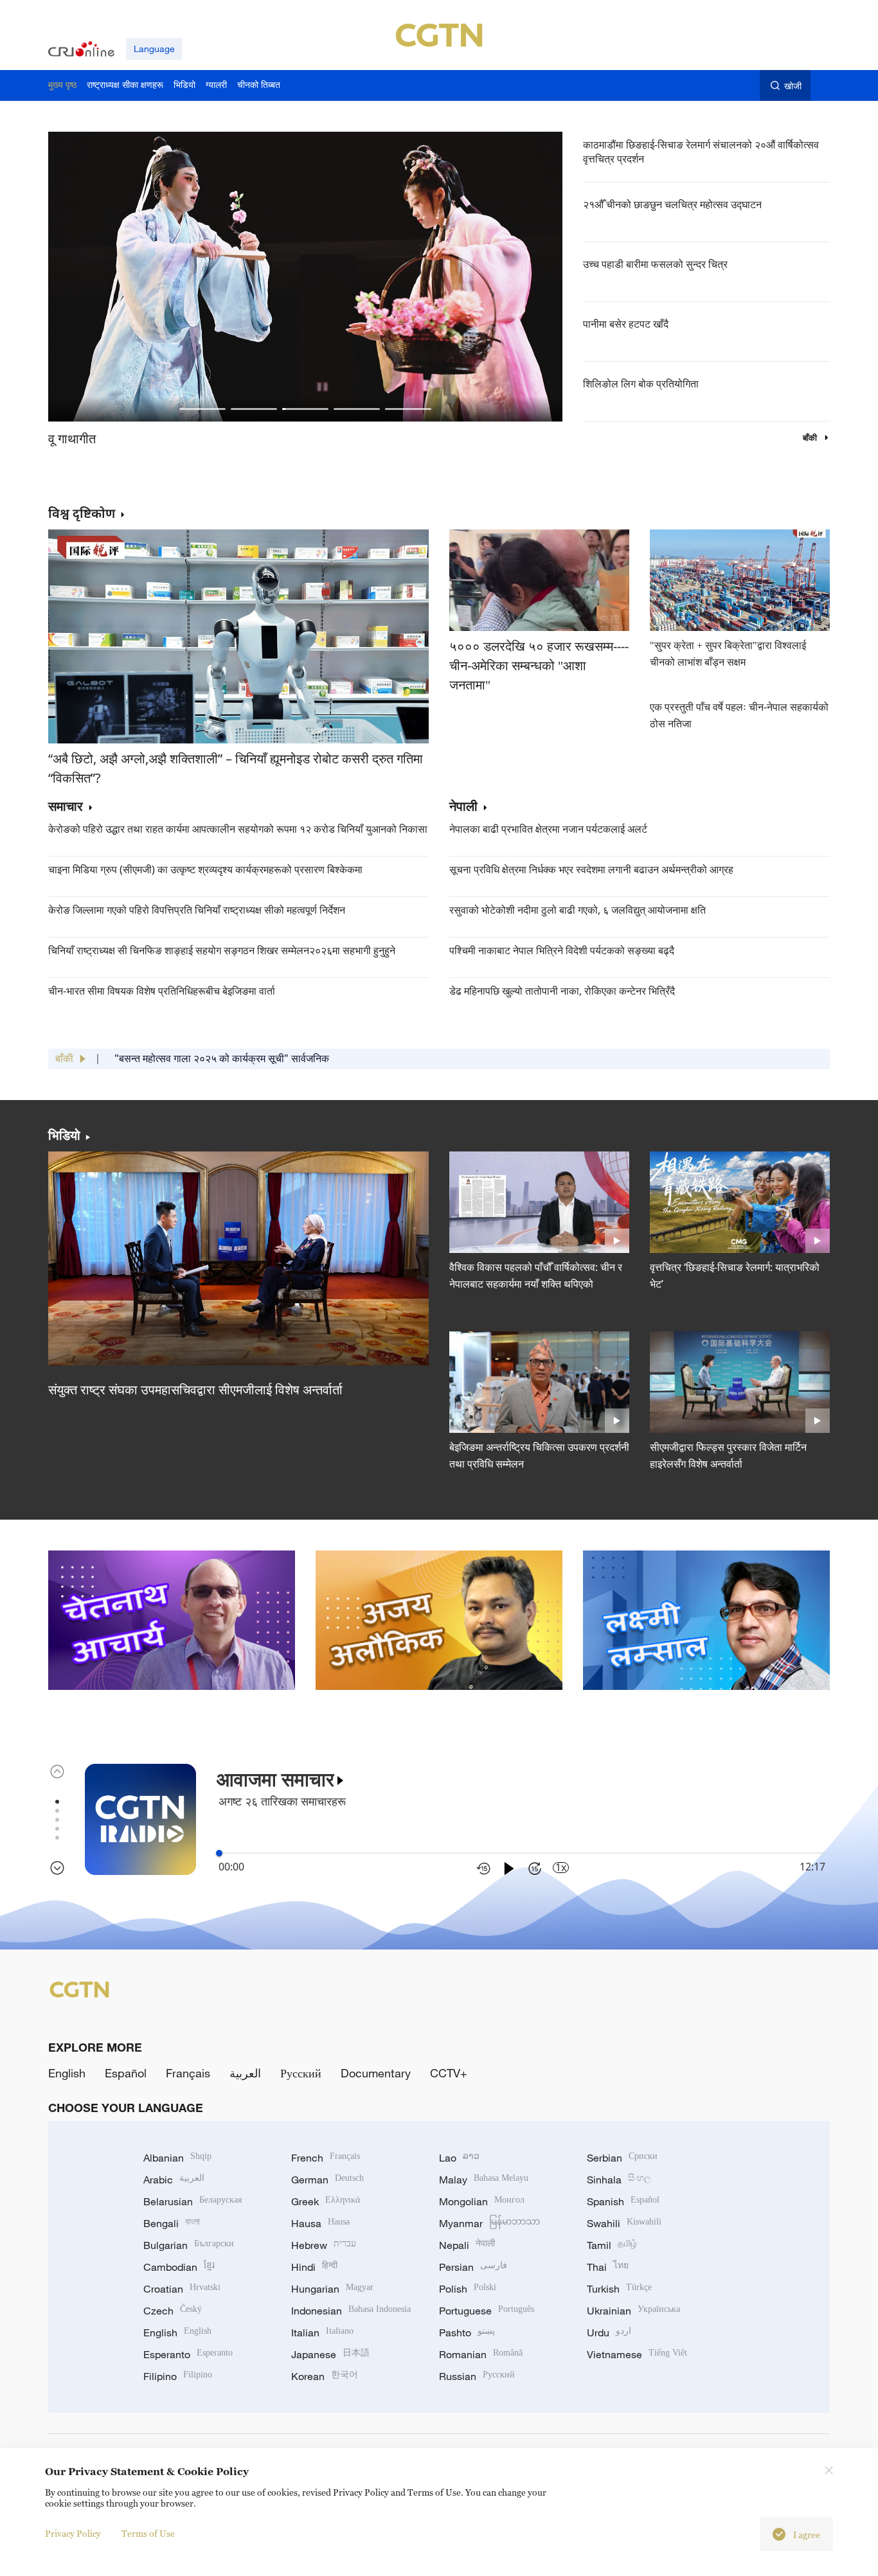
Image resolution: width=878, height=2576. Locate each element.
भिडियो (64, 1135)
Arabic (174, 2180)
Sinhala (619, 2180)
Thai (608, 2267)
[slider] (219, 1853)
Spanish (623, 2201)
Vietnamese (637, 2354)
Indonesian (351, 2311)
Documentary (376, 2073)
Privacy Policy (73, 2533)
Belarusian (193, 2201)
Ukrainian (633, 2311)
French (326, 2158)
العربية (245, 2073)
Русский (301, 2073)
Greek (326, 2201)
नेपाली (463, 807)
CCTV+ (449, 2073)
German (327, 2180)
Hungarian (332, 2289)
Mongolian (482, 2201)
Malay (484, 2180)
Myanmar (489, 2223)
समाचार (66, 807)
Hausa (320, 2223)
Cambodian (179, 2267)
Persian (473, 2267)
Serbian (622, 2158)
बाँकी (811, 438)
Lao (459, 2158)
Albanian (177, 2158)
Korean (325, 2376)
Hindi (314, 2267)
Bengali (172, 2223)
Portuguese (487, 2311)
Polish (468, 2289)
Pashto (467, 2332)
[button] (202, 409)
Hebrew (324, 2245)
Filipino (178, 2376)
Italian (322, 2332)
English (67, 2073)
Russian (477, 2376)
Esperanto (188, 2354)
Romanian (481, 2354)
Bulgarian (189, 2245)
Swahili (624, 2223)
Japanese (330, 2354)
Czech (173, 2311)
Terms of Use (148, 2533)
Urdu (609, 2332)
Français (188, 2073)
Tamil (612, 2245)
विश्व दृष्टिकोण (82, 513)
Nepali (467, 2245)
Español (126, 2073)
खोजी (793, 86)
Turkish (619, 2289)
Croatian (182, 2289)
